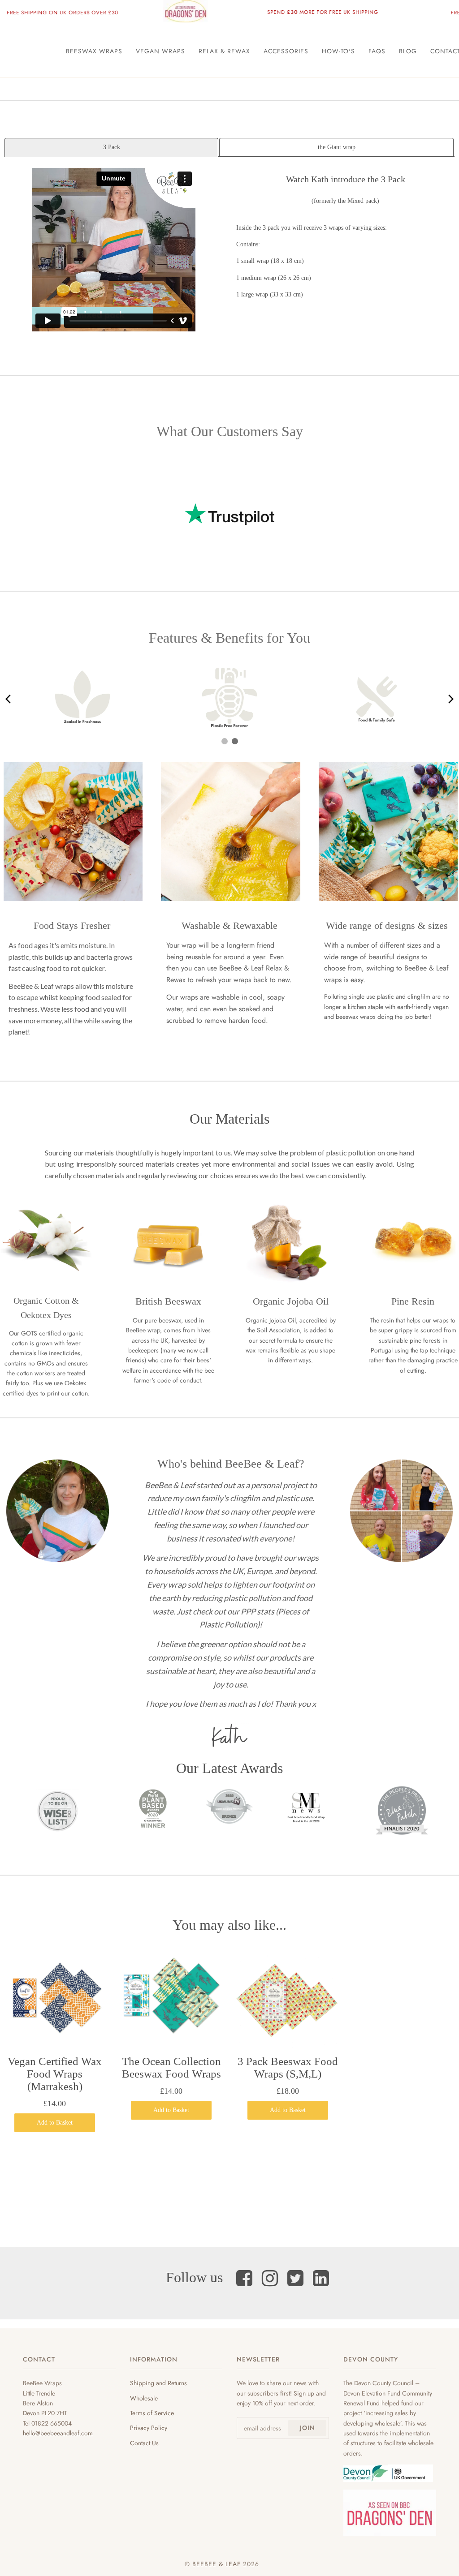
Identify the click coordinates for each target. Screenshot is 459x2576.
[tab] (111, 147)
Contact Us (144, 2443)
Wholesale (144, 2398)
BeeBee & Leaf (217, 2564)
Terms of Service (152, 2413)
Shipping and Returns (158, 2383)
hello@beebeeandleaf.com (58, 2433)
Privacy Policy (149, 2428)
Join (307, 2428)
